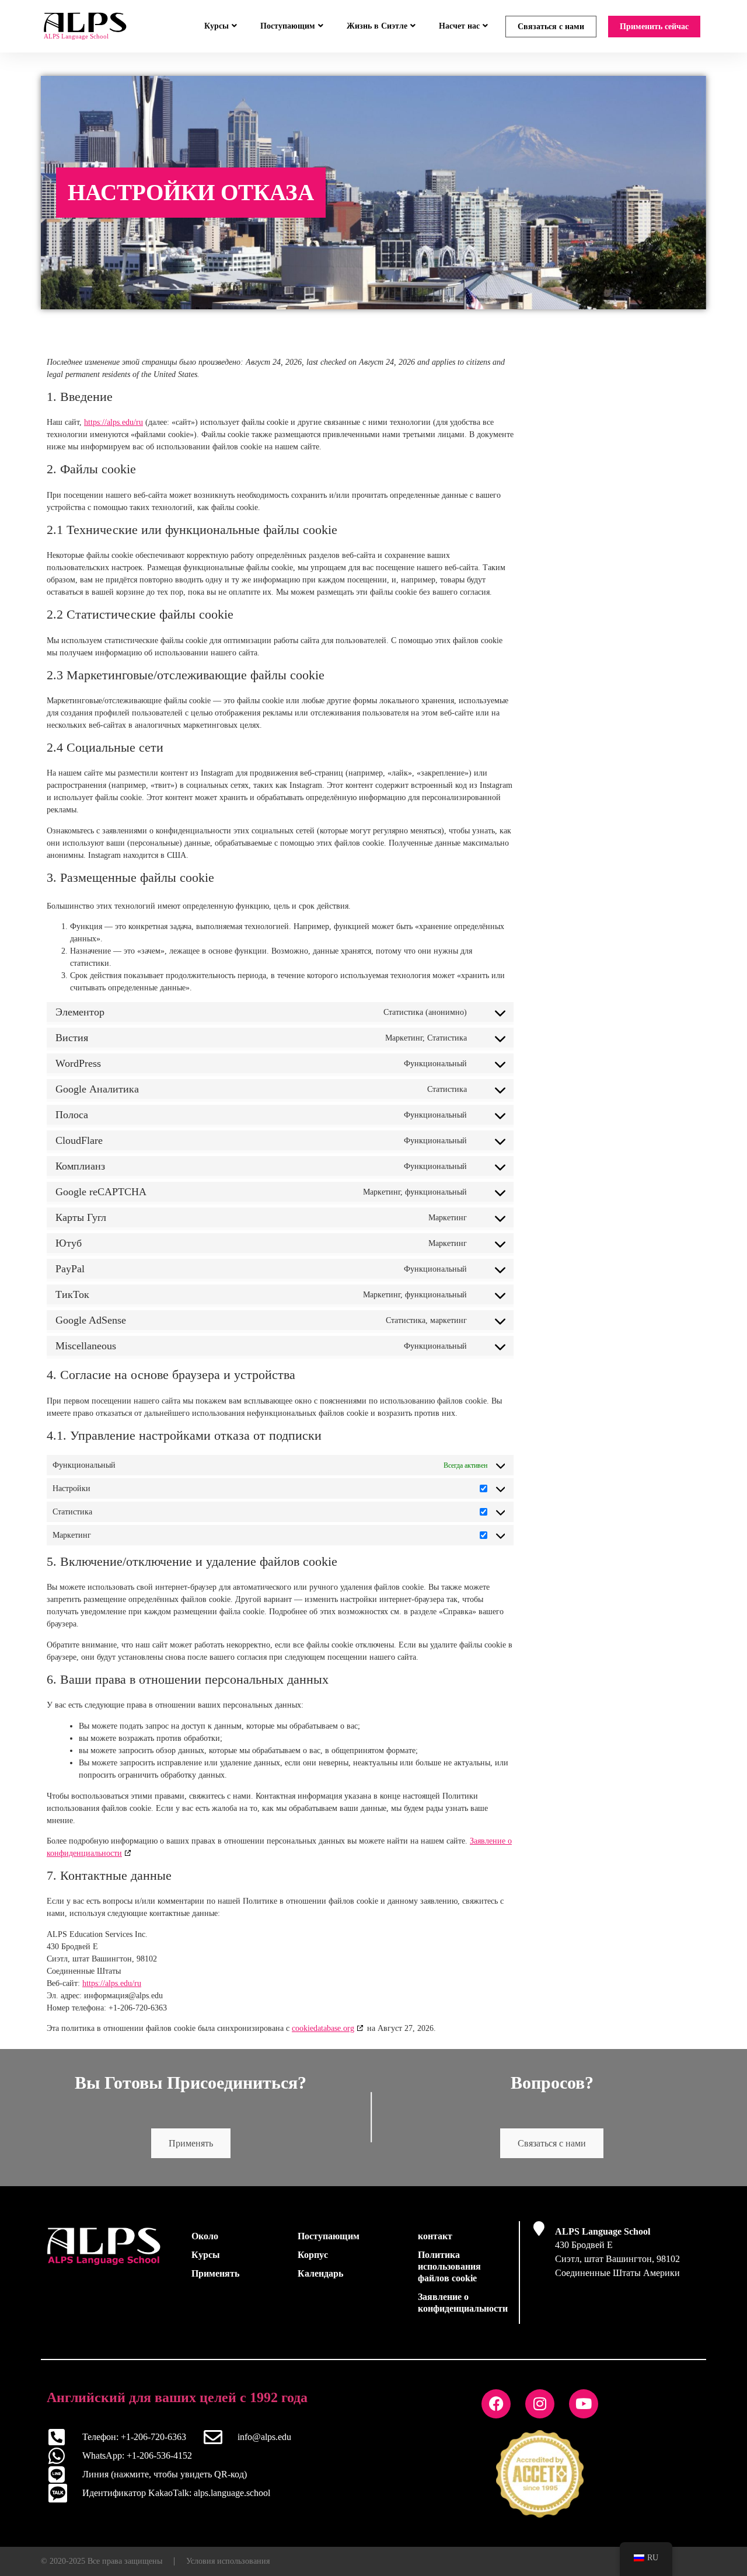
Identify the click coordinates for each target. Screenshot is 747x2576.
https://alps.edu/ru (114, 422)
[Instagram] (540, 2404)
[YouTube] (584, 2404)
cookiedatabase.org (323, 2028)
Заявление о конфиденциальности (463, 2303)
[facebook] (496, 2404)
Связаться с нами (551, 27)
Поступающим (288, 26)
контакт (435, 2236)
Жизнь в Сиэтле (377, 26)
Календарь (320, 2273)
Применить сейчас (654, 27)
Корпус (313, 2255)
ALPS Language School (603, 2231)
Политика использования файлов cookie (449, 2266)
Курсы (217, 26)
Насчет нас (459, 26)
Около (205, 2236)
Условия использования (228, 2561)
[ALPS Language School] (539, 2228)
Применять (191, 2143)
